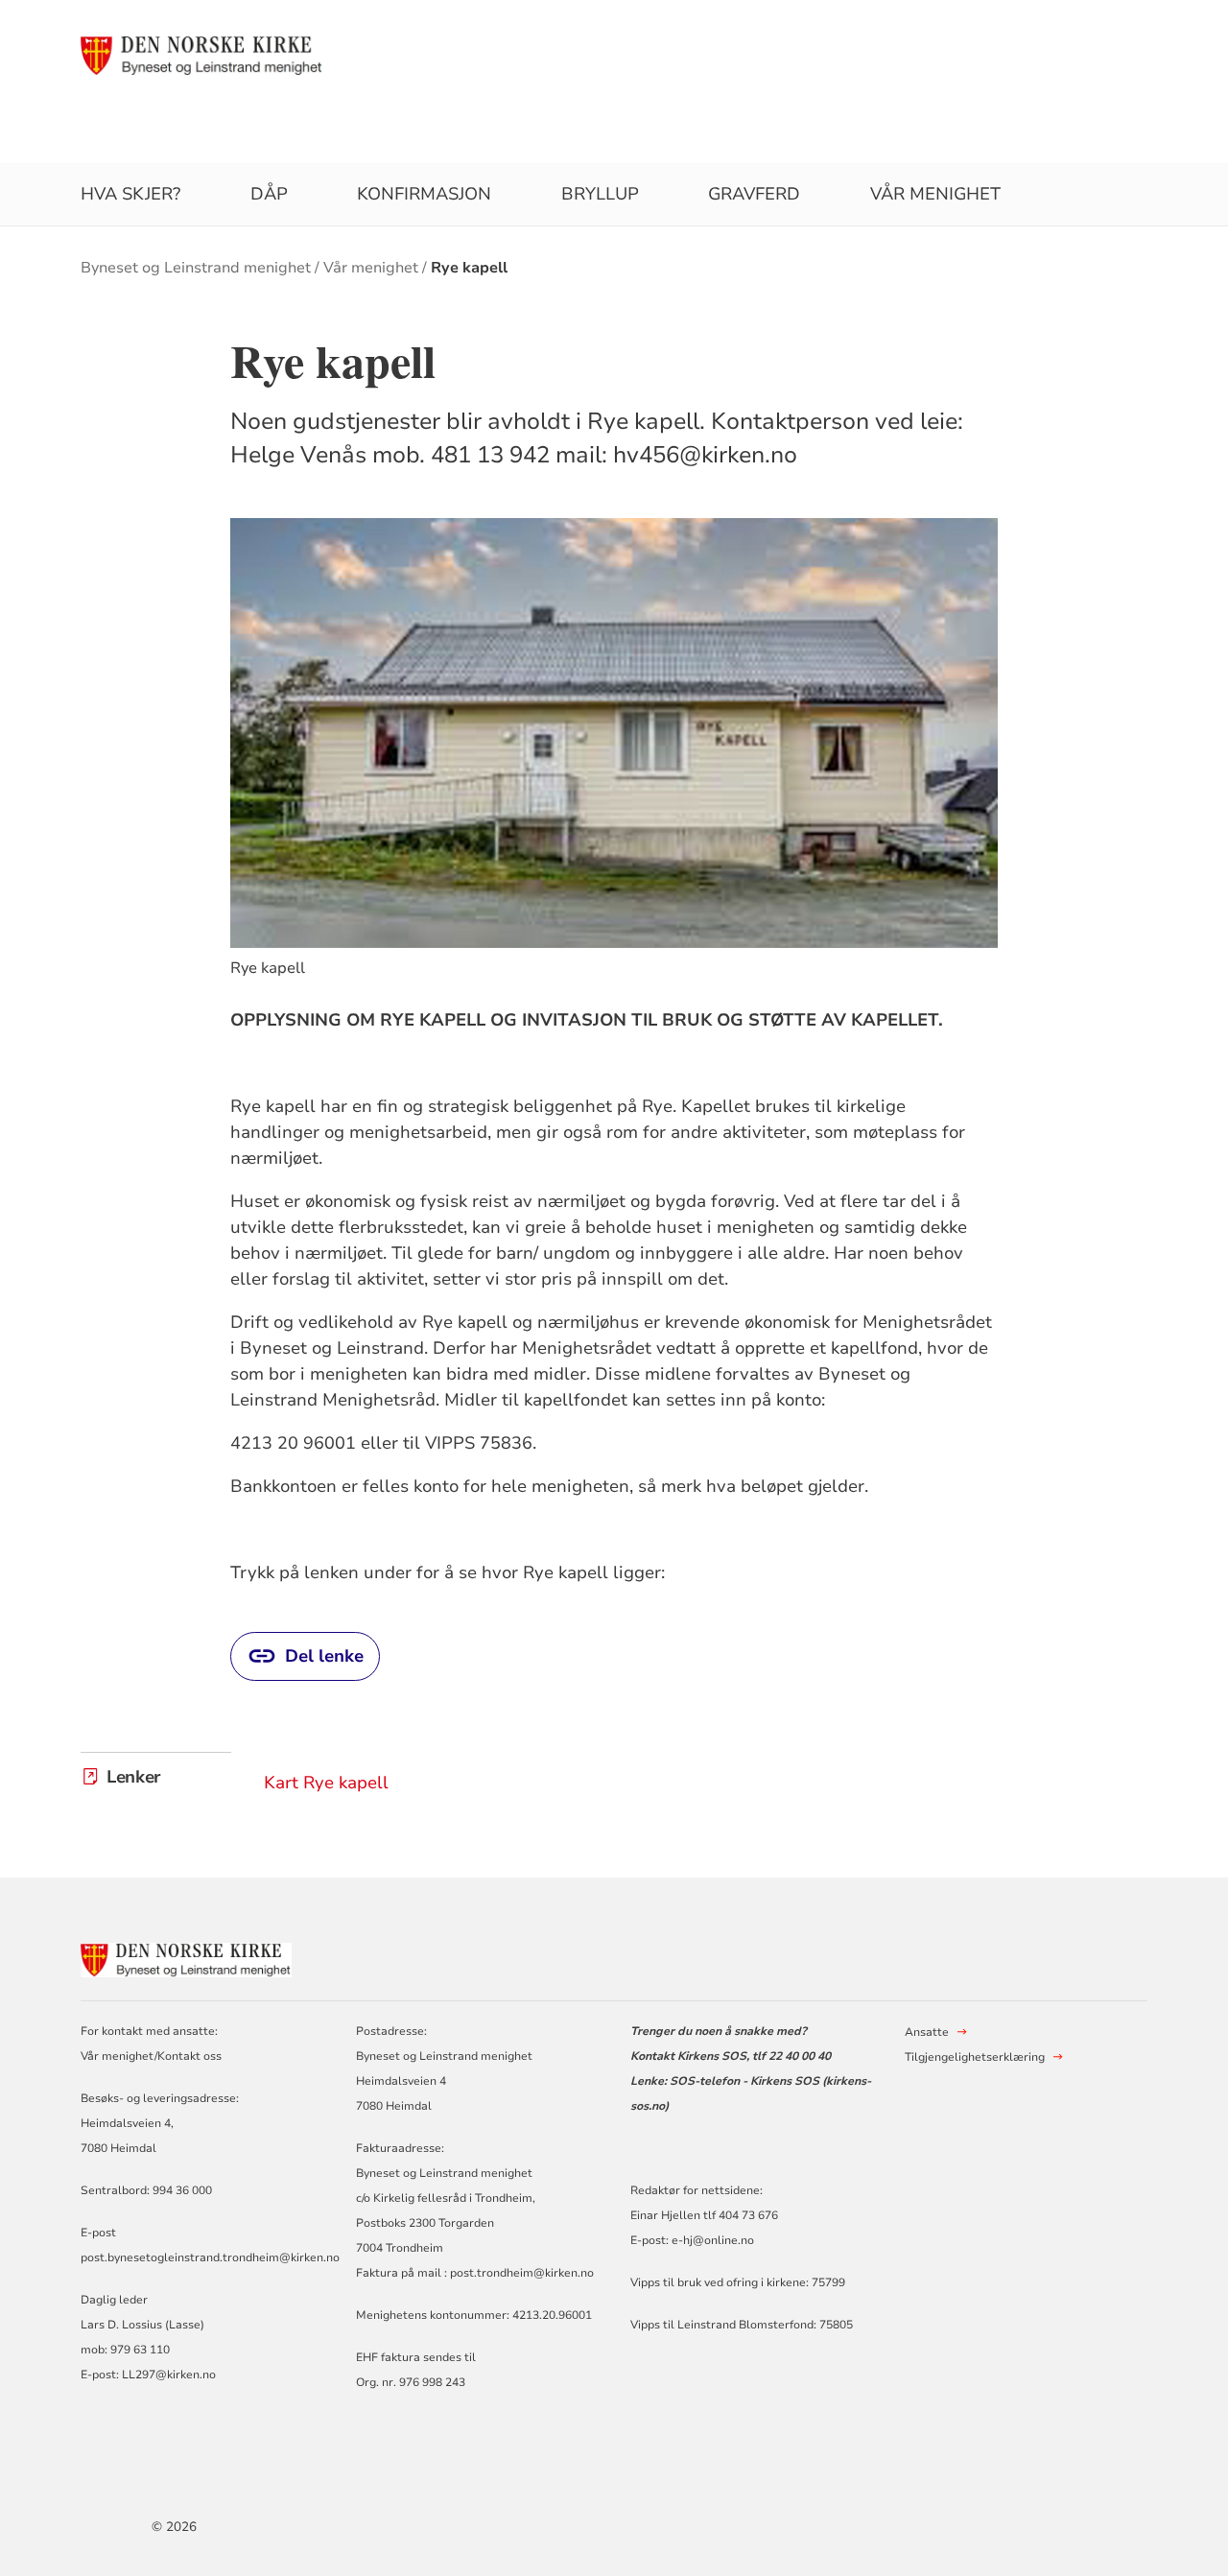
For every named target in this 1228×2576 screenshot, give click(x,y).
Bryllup (600, 194)
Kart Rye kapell (326, 1783)
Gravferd (754, 194)
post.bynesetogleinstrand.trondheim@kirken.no (210, 2257)
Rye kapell (469, 268)
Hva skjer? (130, 194)
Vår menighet (935, 194)
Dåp (269, 194)
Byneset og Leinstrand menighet (196, 268)
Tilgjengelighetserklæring (975, 2057)
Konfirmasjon (424, 194)
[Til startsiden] (202, 55)
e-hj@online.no (713, 2240)
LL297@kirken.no (169, 2375)
